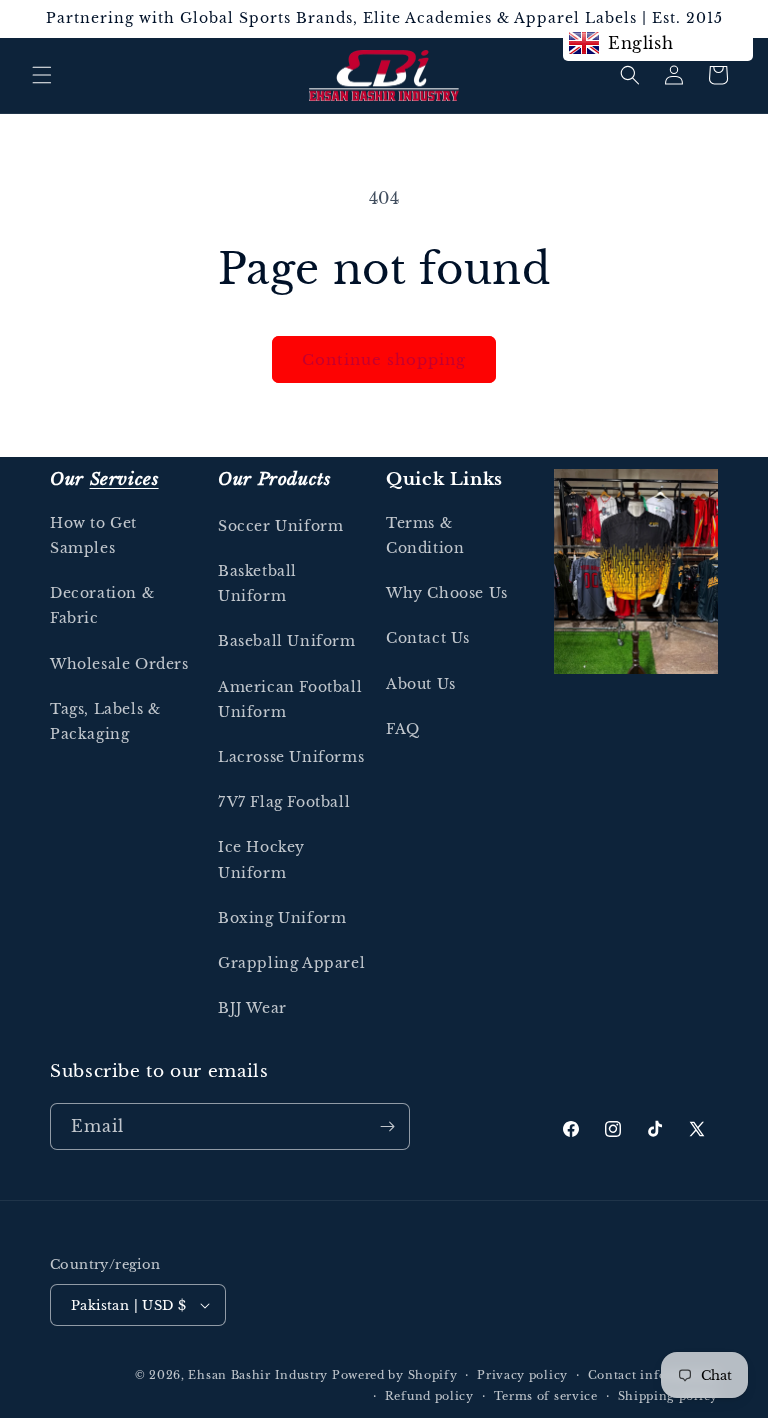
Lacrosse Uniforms (291, 757)
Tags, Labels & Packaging (105, 721)
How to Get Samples (93, 535)
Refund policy (429, 1396)
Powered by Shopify (395, 1375)
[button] (42, 75)
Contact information (653, 1375)
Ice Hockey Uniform (261, 859)
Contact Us (428, 638)
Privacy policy (522, 1375)
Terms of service (546, 1396)
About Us (421, 684)
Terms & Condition (425, 535)
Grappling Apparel (291, 963)
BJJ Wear (252, 1008)
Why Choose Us (447, 593)
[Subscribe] (387, 1126)
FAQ (403, 729)
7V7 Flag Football (284, 802)
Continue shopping (384, 359)
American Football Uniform (290, 699)
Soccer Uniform (280, 526)
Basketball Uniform (257, 583)
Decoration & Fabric (102, 605)
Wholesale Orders (119, 664)
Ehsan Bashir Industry (258, 1375)
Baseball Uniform (287, 641)
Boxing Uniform (282, 918)
